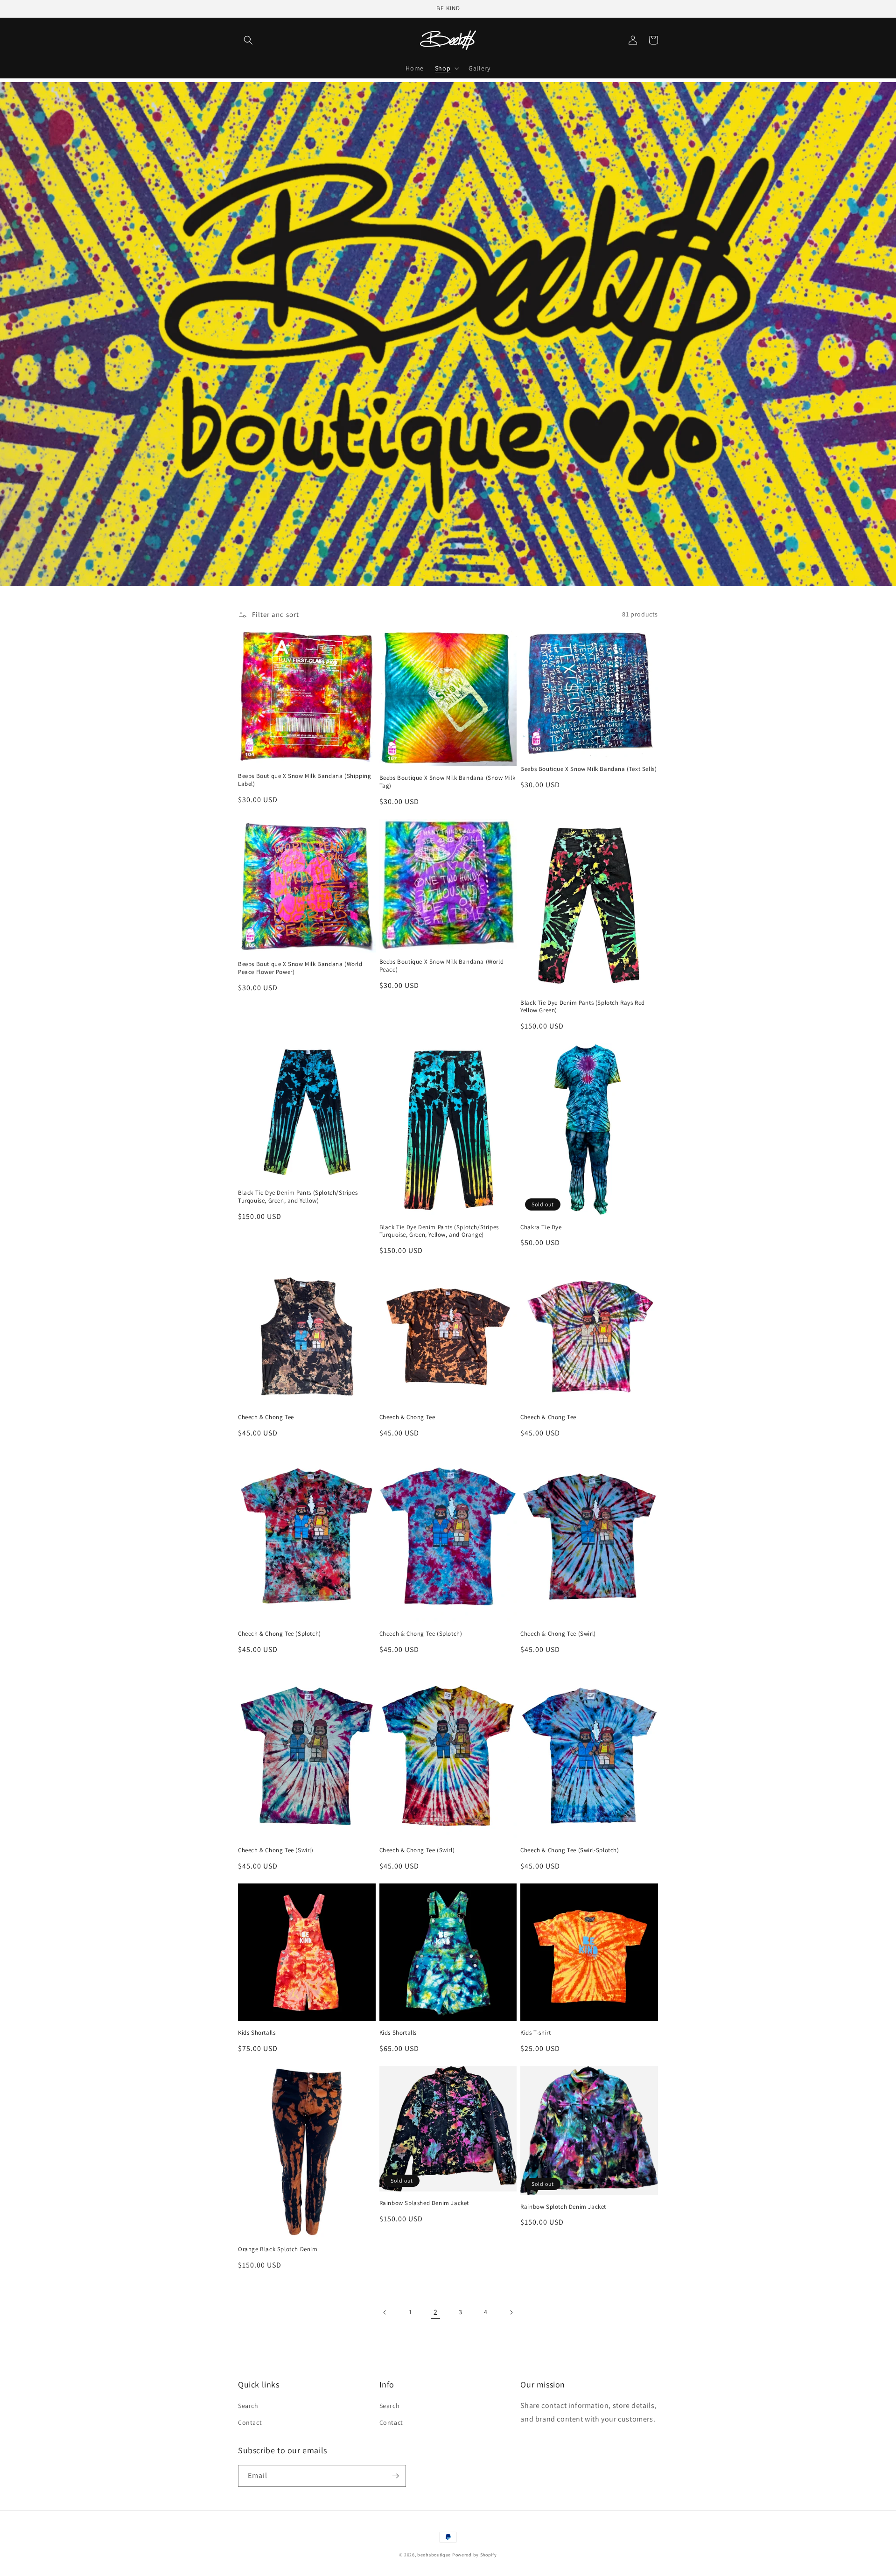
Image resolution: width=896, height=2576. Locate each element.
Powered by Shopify (475, 2555)
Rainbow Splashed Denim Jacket (424, 2203)
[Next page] (511, 2312)
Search (248, 2406)
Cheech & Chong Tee (266, 1417)
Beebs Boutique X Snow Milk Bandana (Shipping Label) (304, 780)
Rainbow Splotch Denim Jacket (563, 2207)
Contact (250, 2422)
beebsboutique (434, 2555)
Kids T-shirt (535, 2033)
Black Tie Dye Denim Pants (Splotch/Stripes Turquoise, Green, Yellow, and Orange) (439, 1231)
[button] (248, 40)
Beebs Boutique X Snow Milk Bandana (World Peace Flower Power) (300, 968)
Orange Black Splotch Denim (278, 2249)
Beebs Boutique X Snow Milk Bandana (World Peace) (442, 966)
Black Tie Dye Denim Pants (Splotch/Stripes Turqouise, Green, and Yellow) (298, 1197)
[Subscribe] (395, 2476)
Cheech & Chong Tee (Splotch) (280, 1634)
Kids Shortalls (257, 2033)
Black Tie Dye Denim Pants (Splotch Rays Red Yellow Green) (583, 1007)
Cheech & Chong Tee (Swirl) (558, 1634)
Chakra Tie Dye (541, 1227)
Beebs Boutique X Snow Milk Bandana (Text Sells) (588, 769)
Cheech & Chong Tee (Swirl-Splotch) (570, 1850)
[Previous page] (385, 2312)
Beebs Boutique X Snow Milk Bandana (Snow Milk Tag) (448, 782)
